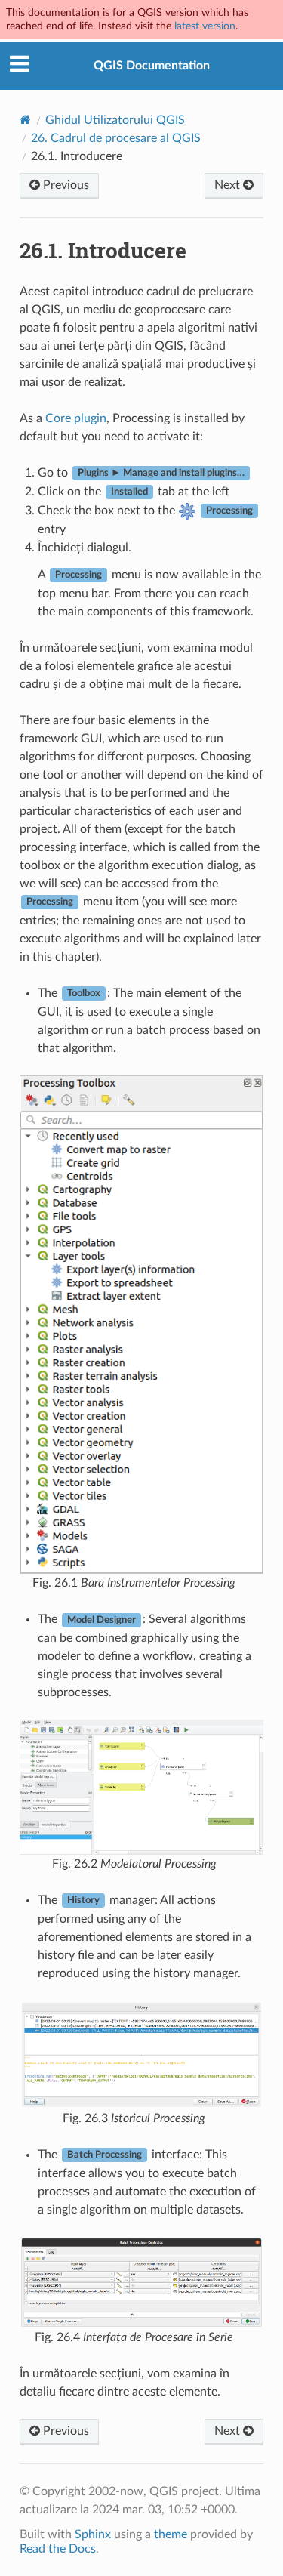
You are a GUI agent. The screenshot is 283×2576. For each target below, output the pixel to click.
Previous (65, 185)
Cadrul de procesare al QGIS (116, 138)
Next (229, 185)
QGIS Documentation (152, 66)
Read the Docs (58, 2549)
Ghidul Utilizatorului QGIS (115, 120)
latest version (205, 26)
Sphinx (93, 2534)
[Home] (25, 120)
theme (171, 2534)
